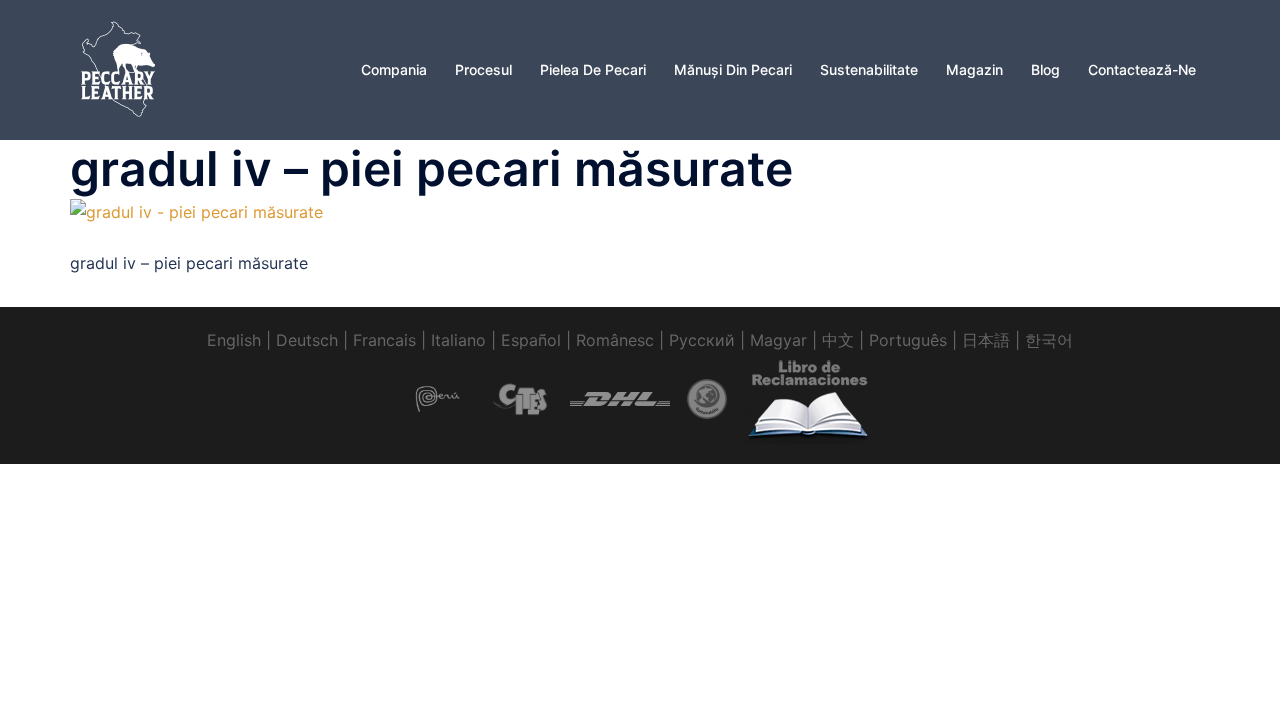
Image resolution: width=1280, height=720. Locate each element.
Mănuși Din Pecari (733, 69)
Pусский (702, 340)
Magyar (778, 340)
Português (908, 340)
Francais (384, 340)
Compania (394, 69)
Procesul (483, 69)
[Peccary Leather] (120, 68)
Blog (1045, 69)
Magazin (974, 69)
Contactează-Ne (1142, 69)
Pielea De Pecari (593, 69)
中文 (838, 340)
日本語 (986, 340)
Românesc (615, 340)
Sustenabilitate (869, 69)
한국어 (1049, 340)
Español (531, 340)
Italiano (458, 340)
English (234, 340)
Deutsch (307, 340)
